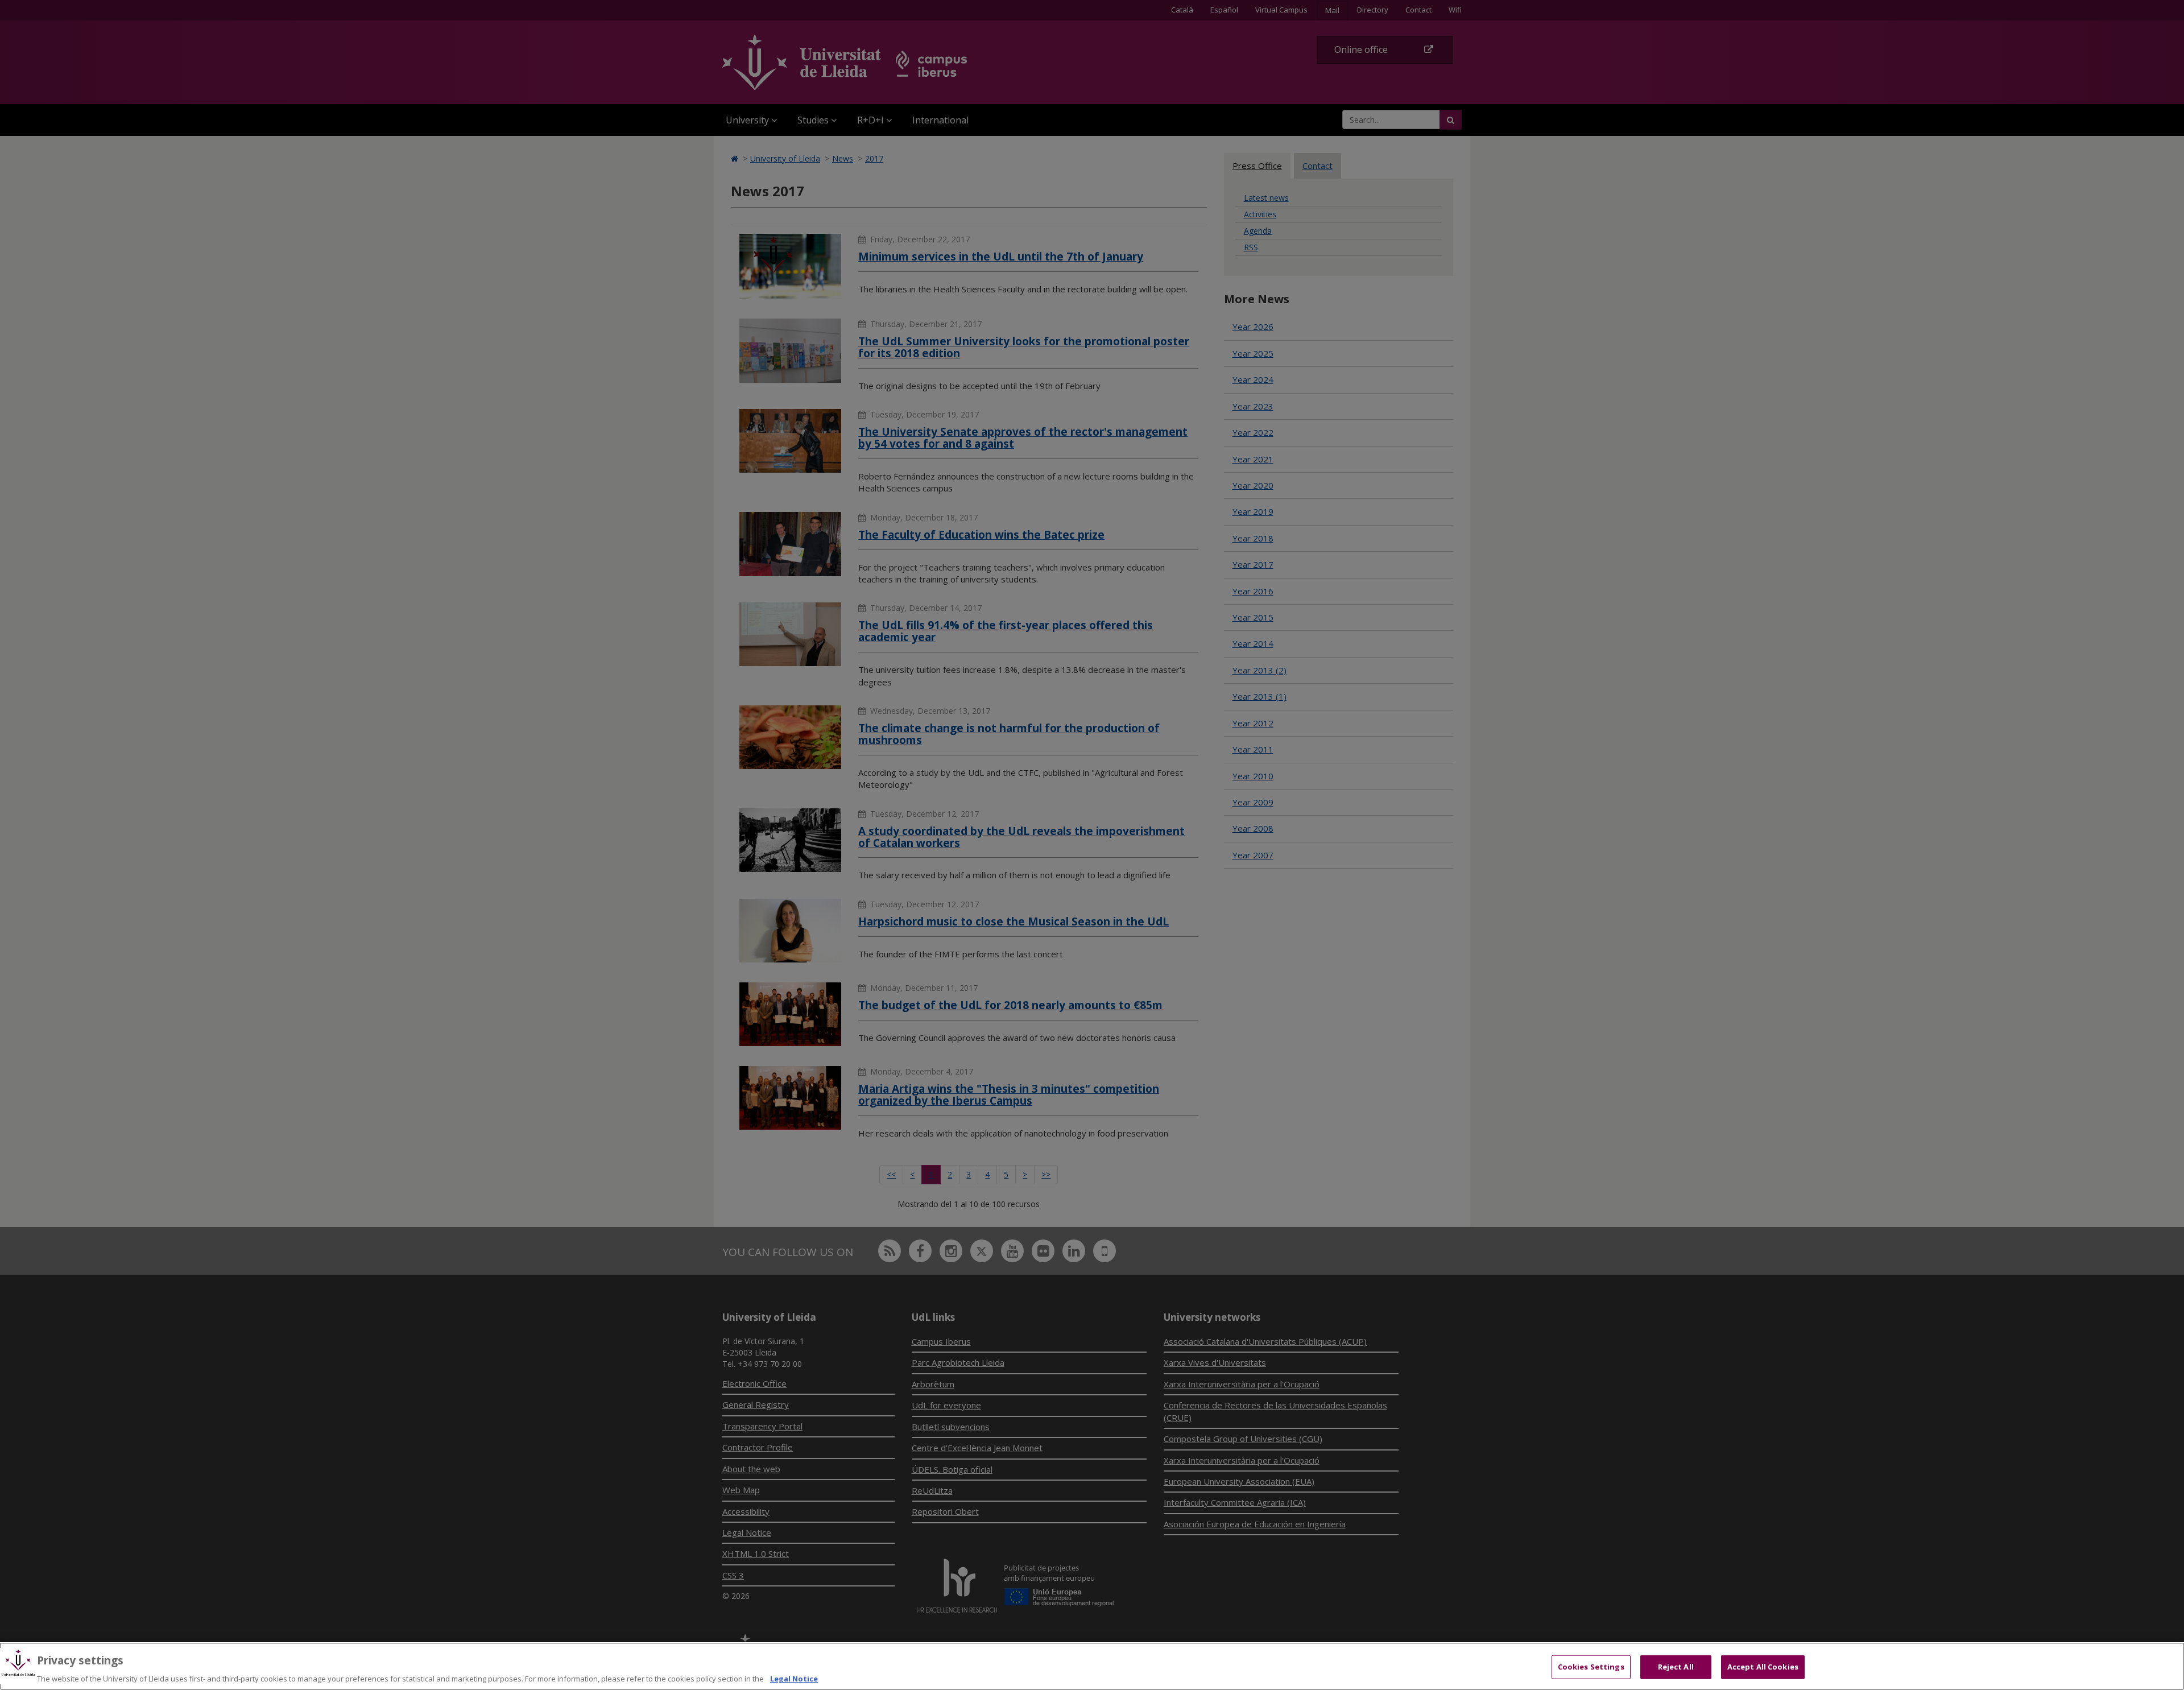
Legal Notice (794, 1678)
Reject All (1676, 1666)
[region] (1092, 1666)
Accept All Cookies (1763, 1666)
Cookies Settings (1591, 1666)
